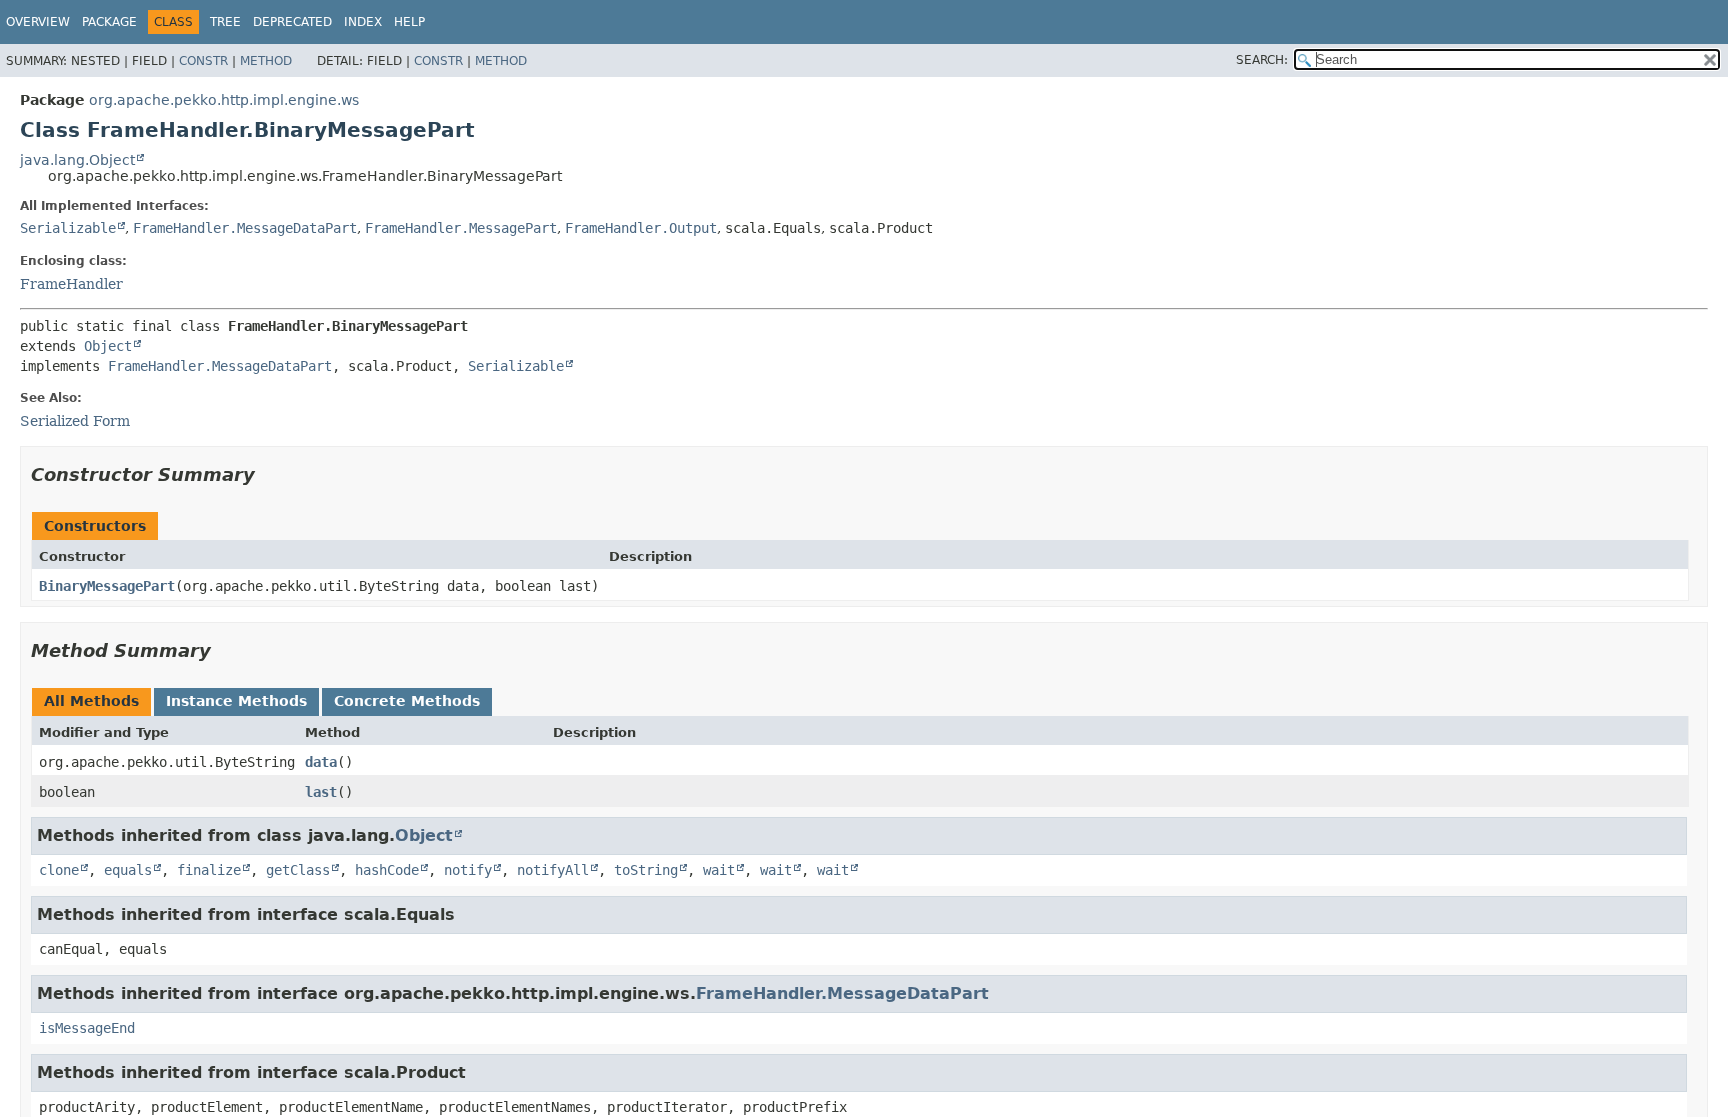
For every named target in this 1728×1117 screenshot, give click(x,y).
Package (109, 22)
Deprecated (292, 22)
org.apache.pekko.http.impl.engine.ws (224, 100)
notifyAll (553, 870)
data (321, 762)
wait (719, 870)
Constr (203, 61)
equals (128, 870)
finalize (209, 870)
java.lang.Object (77, 160)
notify (468, 870)
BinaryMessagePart (107, 586)
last (321, 792)
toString (646, 870)
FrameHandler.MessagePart (461, 228)
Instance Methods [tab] (236, 701)
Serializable (68, 228)
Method (266, 61)
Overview (38, 22)
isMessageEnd (87, 1028)
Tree (225, 22)
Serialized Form (75, 421)
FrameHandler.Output (641, 228)
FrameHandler (71, 284)
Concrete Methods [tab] (407, 701)
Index (363, 22)
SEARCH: (1262, 60)
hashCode (387, 870)
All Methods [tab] (91, 701)
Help (409, 22)
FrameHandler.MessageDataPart (245, 228)
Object (108, 346)
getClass (298, 870)
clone (59, 870)
